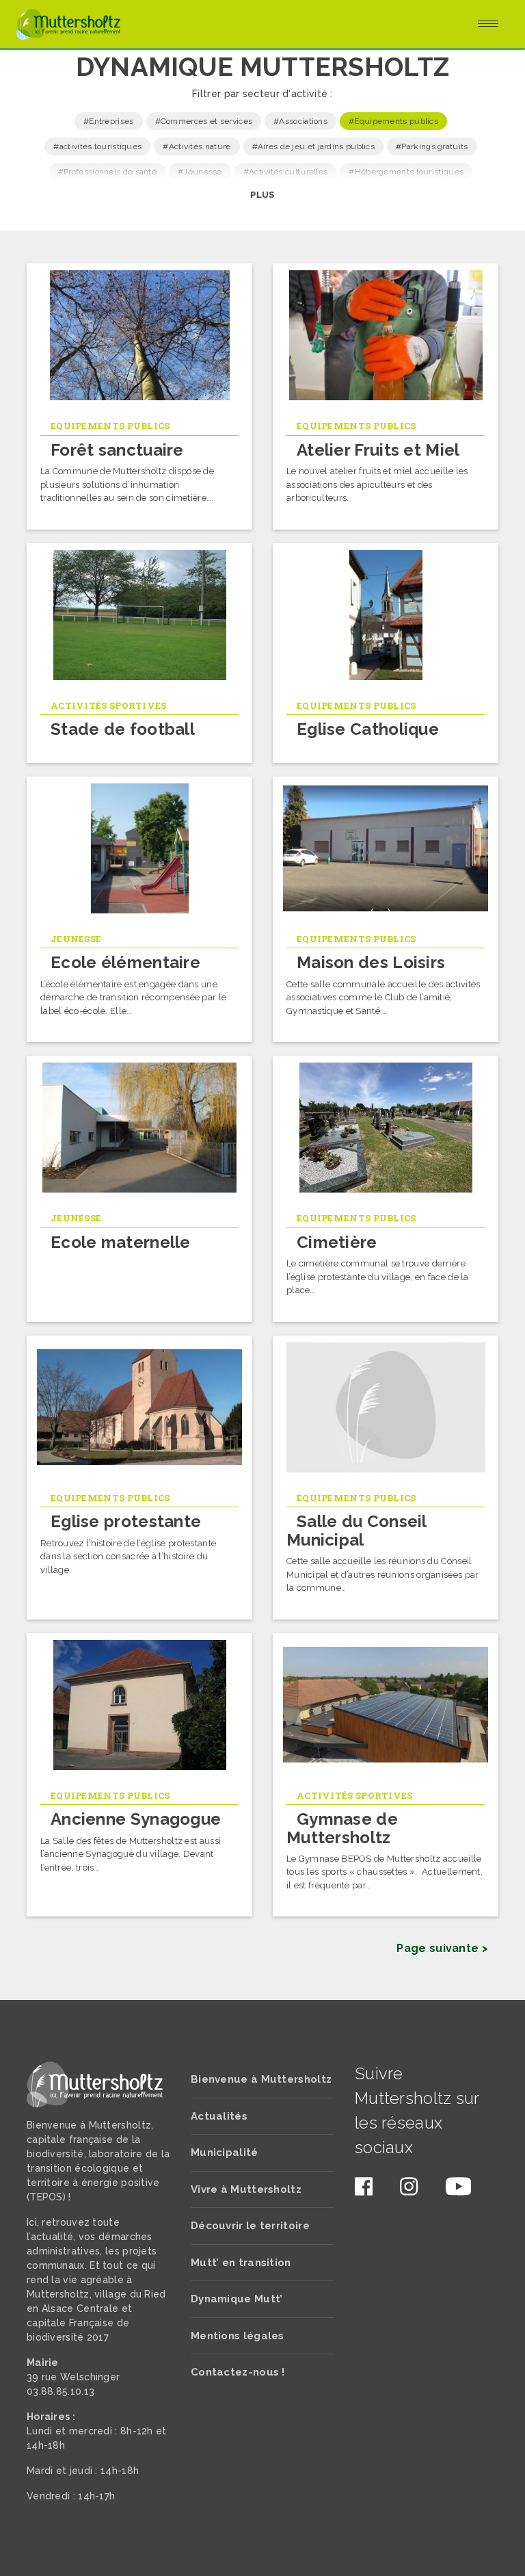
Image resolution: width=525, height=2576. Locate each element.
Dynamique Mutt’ (237, 2299)
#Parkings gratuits (432, 146)
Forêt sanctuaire (117, 450)
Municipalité (225, 2152)
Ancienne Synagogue (136, 1819)
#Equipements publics (393, 121)
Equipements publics (110, 426)
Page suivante (437, 1948)
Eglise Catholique (368, 729)
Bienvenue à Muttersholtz (261, 2079)
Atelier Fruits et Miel (378, 450)
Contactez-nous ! (238, 2372)
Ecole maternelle (121, 1242)
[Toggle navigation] (488, 25)
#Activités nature (197, 146)
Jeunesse (76, 939)
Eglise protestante (126, 1521)
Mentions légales (238, 2336)
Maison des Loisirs (371, 962)
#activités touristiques (97, 146)
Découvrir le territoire (250, 2226)
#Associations (300, 121)
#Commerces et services (204, 121)
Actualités (219, 2116)
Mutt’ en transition (241, 2263)
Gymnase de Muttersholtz (342, 1828)
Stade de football (123, 729)
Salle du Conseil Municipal (356, 1530)
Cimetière (337, 1242)
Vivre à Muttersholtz (246, 2189)
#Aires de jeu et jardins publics (314, 146)
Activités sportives (109, 705)
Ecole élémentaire (125, 962)
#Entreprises (109, 121)
